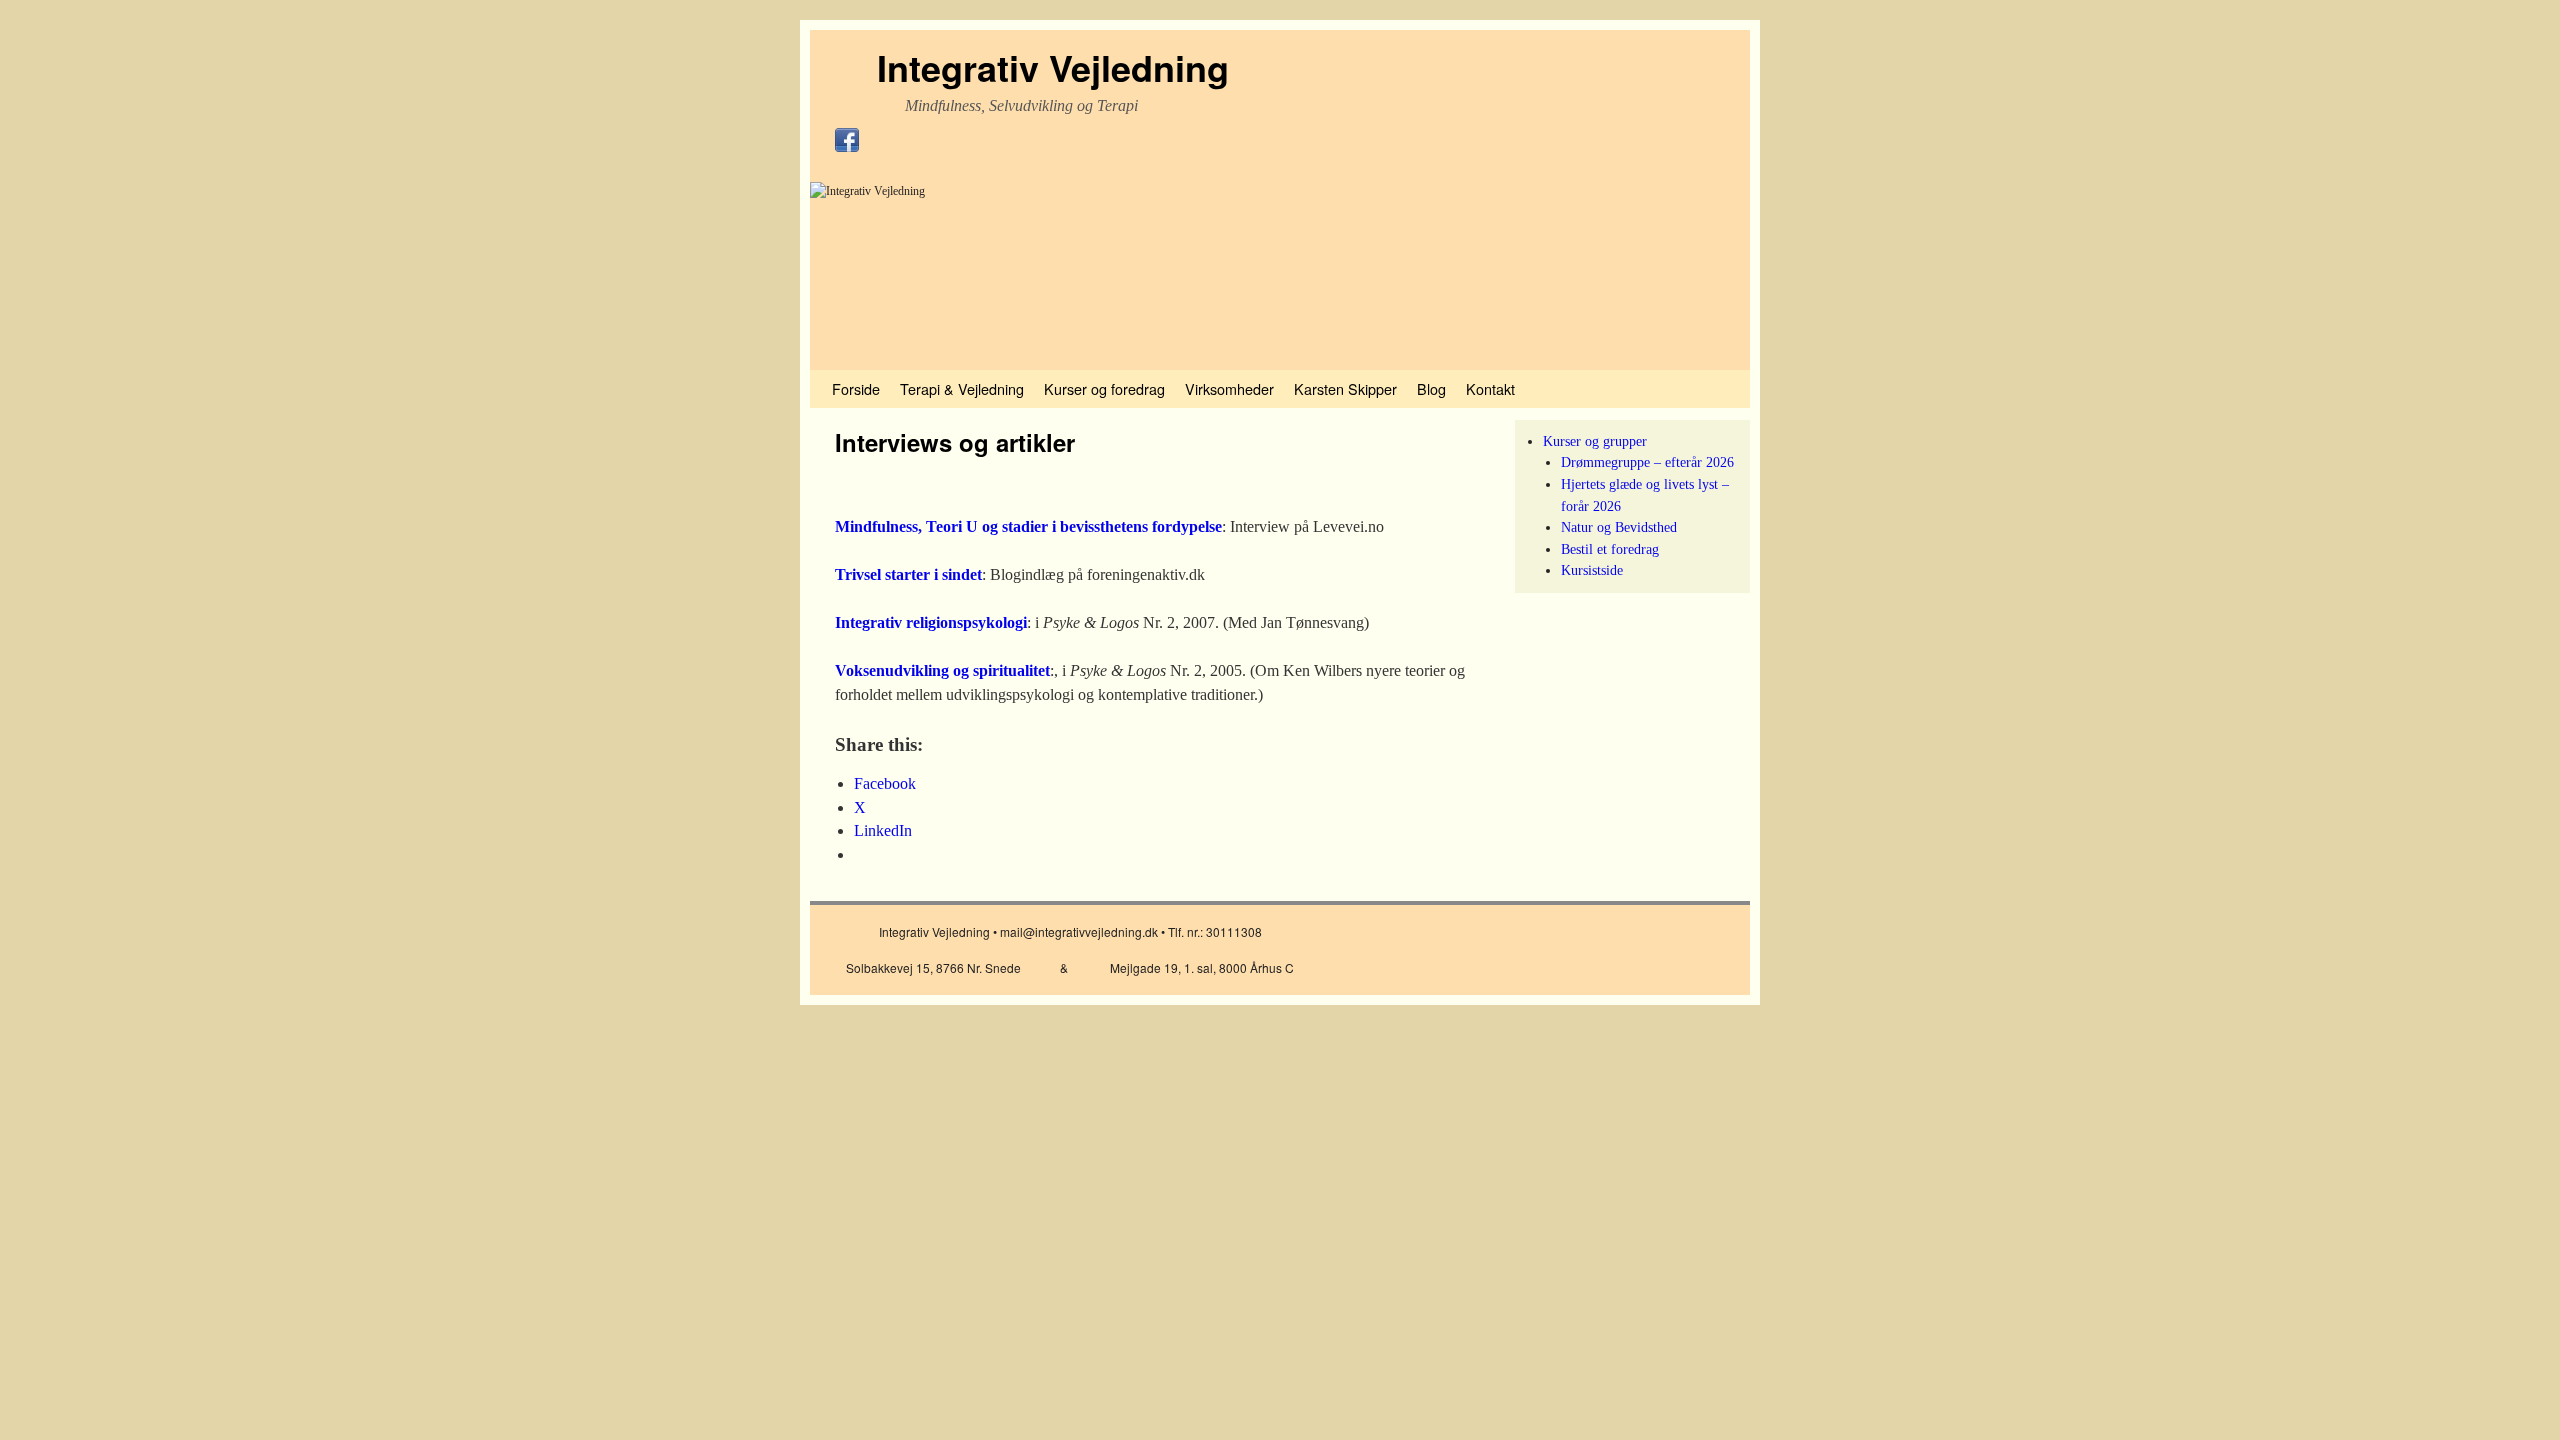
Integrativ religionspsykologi (931, 622)
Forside (856, 388)
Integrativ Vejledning (1053, 67)
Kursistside (1592, 570)
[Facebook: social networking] (847, 148)
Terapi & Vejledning (962, 388)
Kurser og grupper (1595, 441)
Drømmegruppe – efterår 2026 (1647, 462)
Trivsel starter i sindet (908, 574)
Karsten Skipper (1345, 388)
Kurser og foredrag (1104, 388)
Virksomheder (1229, 388)
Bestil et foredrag (1610, 549)
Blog (1431, 388)
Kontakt (1490, 388)
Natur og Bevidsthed (1619, 527)
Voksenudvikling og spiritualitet (942, 670)
